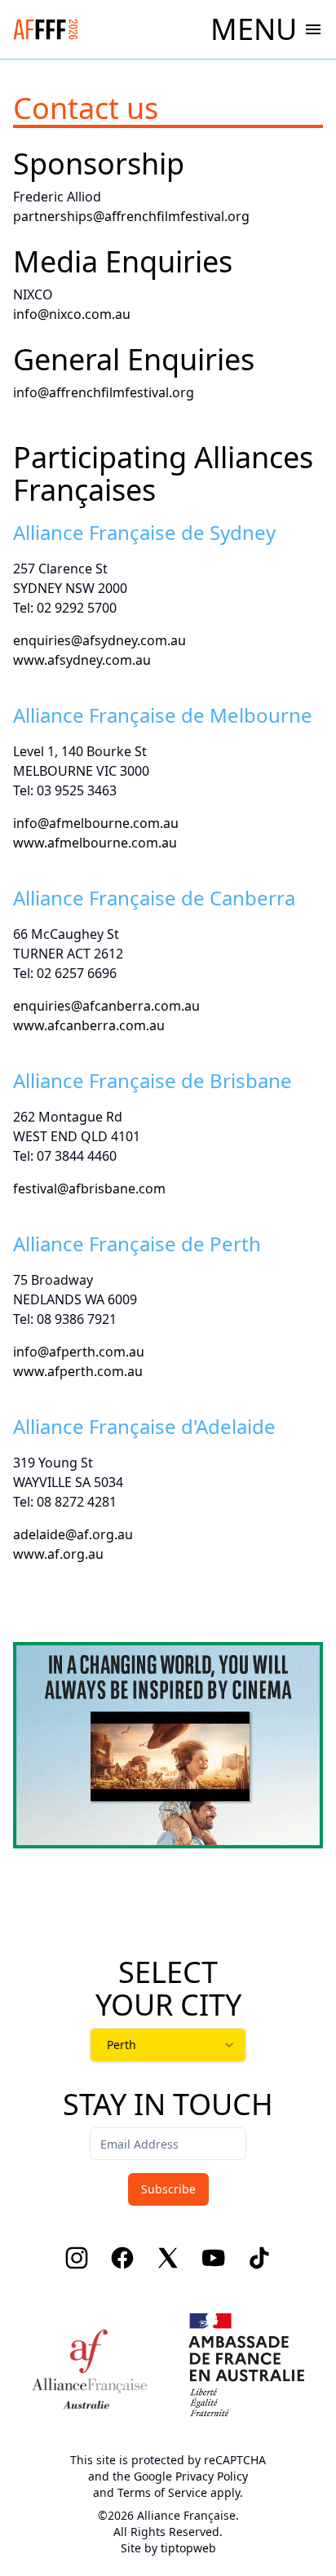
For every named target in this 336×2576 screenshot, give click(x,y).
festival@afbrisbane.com (89, 1188)
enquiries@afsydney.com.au (99, 640)
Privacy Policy (212, 2476)
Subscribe (168, 2189)
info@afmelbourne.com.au (96, 823)
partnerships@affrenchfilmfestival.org (131, 216)
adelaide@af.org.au (73, 1534)
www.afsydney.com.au (82, 660)
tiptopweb (188, 2548)
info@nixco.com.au (72, 314)
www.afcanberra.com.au (89, 1025)
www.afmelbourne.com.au (95, 843)
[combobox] (168, 2045)
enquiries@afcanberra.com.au (106, 1006)
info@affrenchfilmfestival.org (104, 392)
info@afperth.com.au (79, 1352)
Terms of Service (162, 2492)
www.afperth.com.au (78, 1371)
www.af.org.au (58, 1554)
